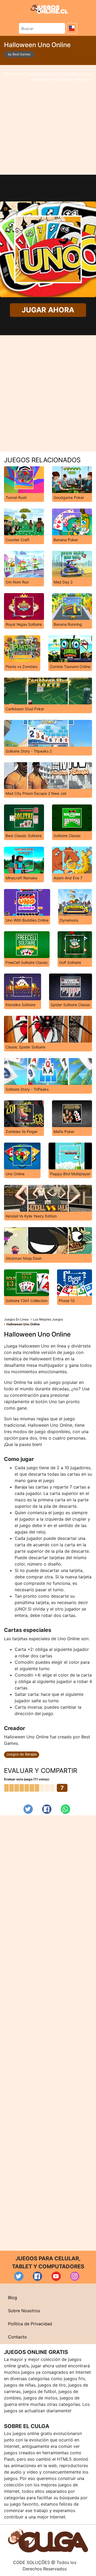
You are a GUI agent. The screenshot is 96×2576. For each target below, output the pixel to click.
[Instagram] (75, 2276)
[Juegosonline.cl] (49, 9)
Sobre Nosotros (24, 2311)
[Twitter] (28, 1809)
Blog (13, 2298)
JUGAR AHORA (48, 310)
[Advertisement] (48, 120)
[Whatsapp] (65, 1809)
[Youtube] (56, 2276)
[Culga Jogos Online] (48, 2540)
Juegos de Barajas (22, 1754)
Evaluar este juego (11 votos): (27, 1779)
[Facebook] (47, 1809)
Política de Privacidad (30, 2324)
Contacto (17, 2337)
